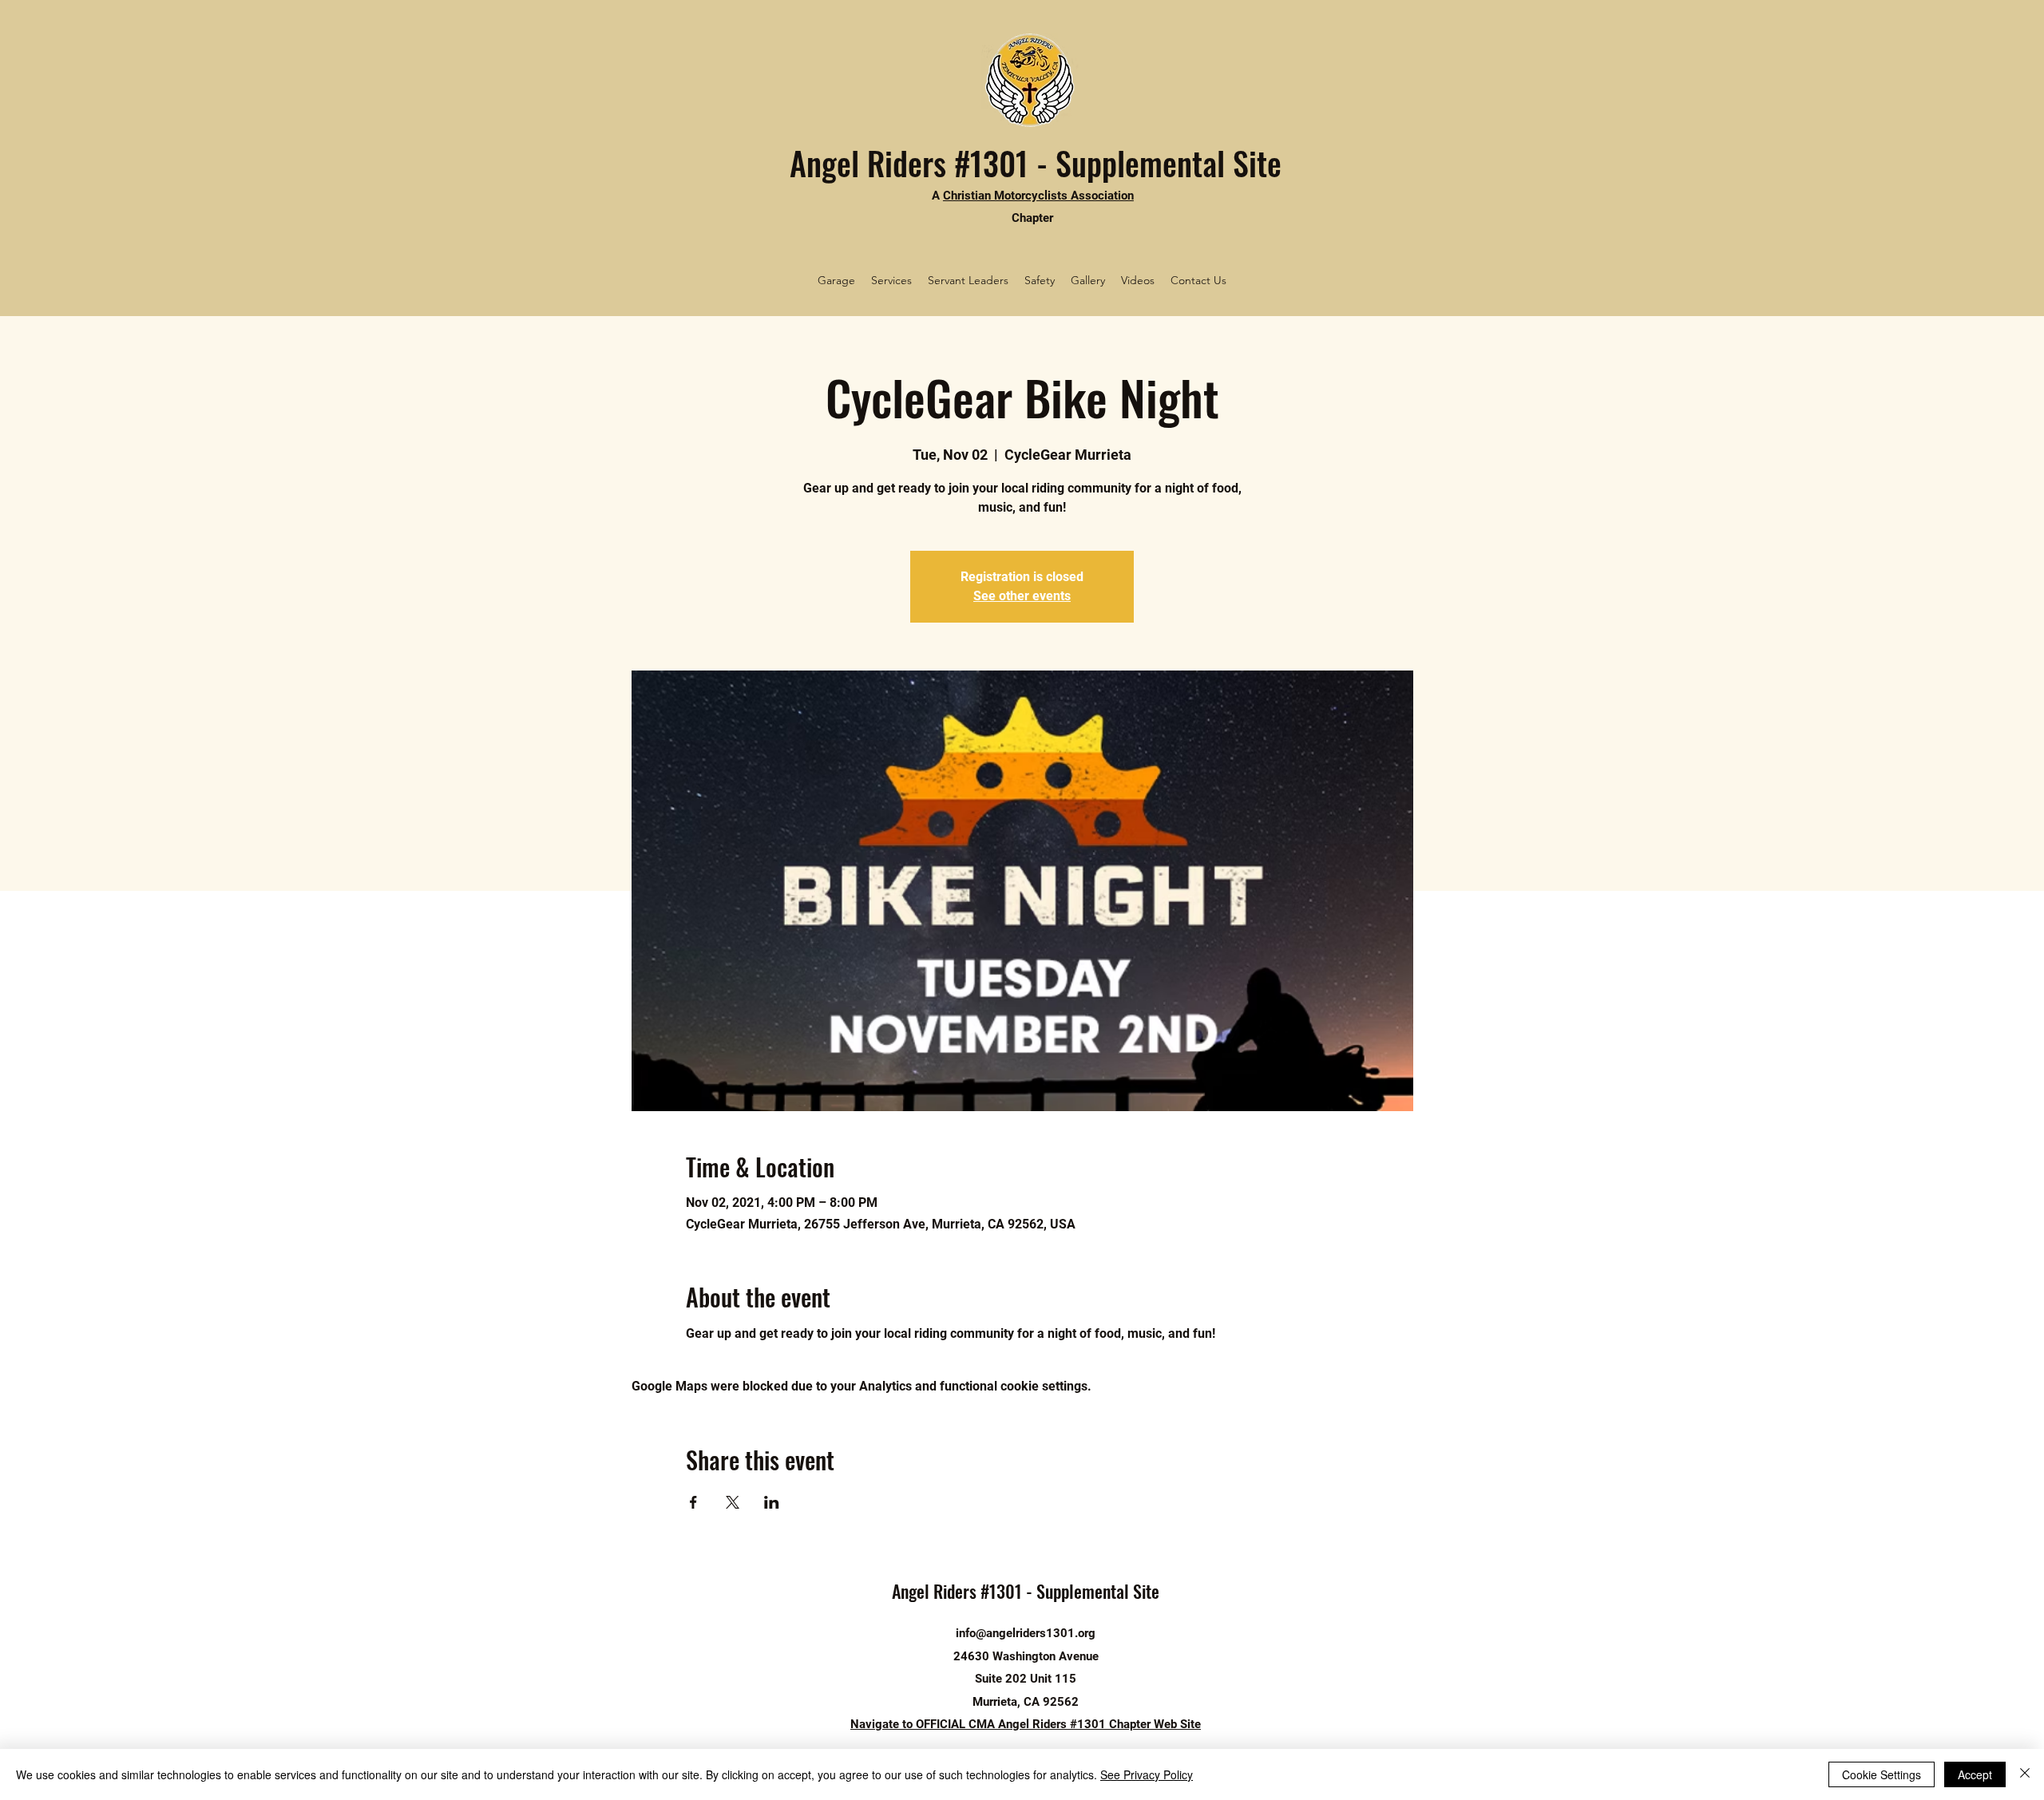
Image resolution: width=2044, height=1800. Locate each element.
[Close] (2025, 1774)
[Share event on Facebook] (693, 1502)
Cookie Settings (1882, 1774)
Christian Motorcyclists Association (1038, 196)
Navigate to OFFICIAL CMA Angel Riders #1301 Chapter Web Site (1026, 1724)
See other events (1022, 596)
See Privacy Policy (1147, 1774)
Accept (1975, 1774)
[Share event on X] (733, 1502)
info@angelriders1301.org (1026, 1633)
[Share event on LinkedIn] (772, 1502)
